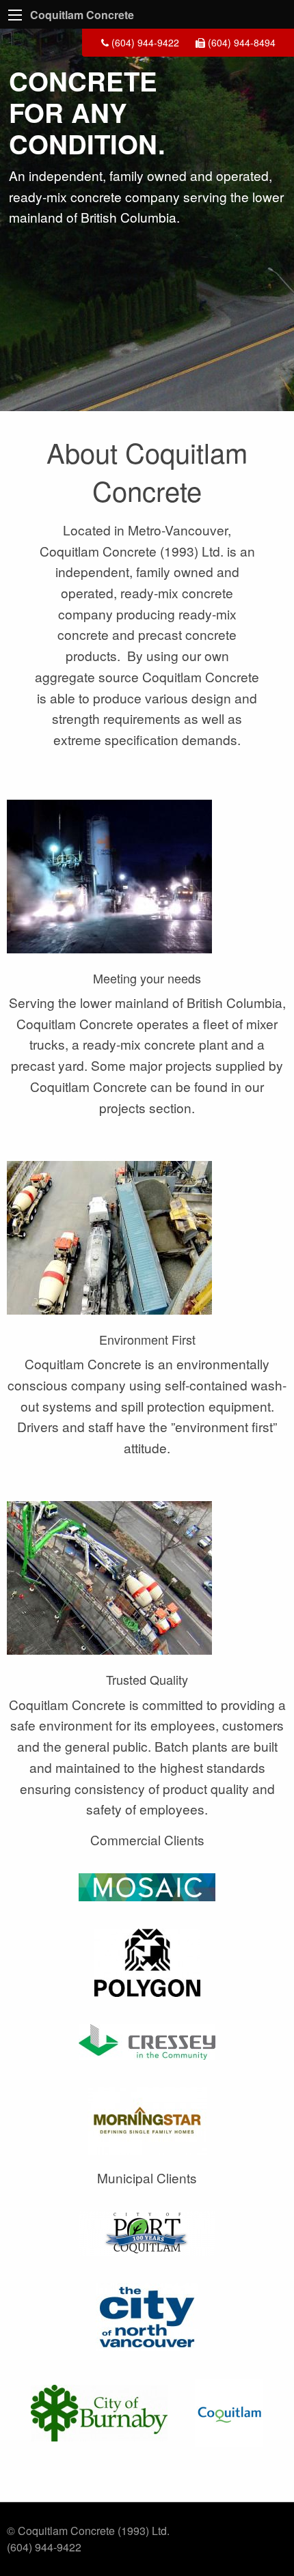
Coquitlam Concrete (82, 15)
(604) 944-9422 (144, 42)
